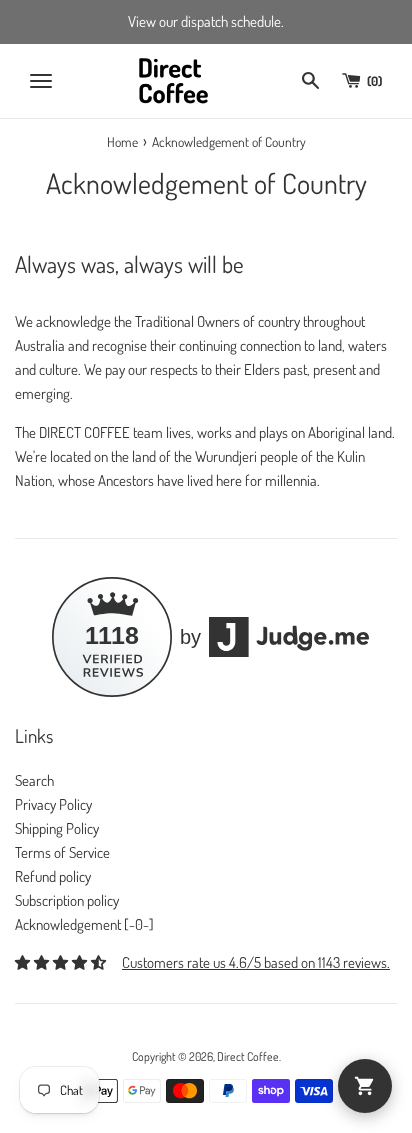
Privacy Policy (53, 804)
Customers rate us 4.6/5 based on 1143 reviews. (256, 962)
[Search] (310, 80)
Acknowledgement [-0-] (84, 924)
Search (34, 780)
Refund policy (53, 876)
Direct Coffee (248, 1056)
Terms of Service (62, 852)
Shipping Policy (57, 828)
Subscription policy (67, 900)
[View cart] (365, 1086)
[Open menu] (41, 81)
